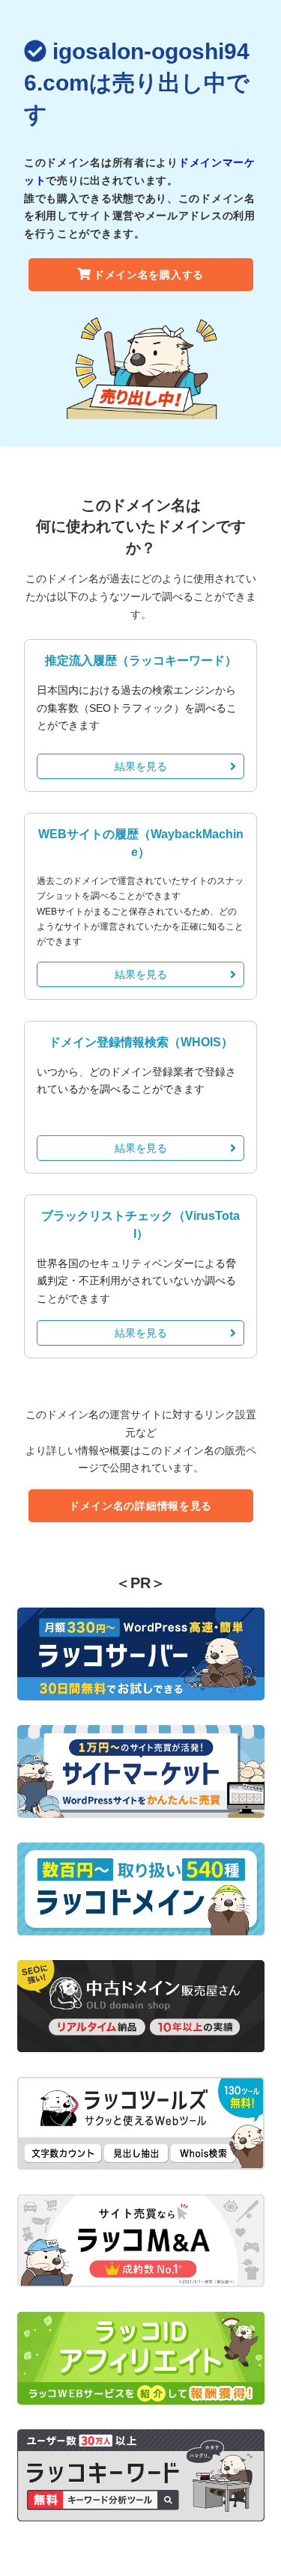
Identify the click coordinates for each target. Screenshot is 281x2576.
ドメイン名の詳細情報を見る (140, 1506)
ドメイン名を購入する (149, 275)
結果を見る (141, 766)
